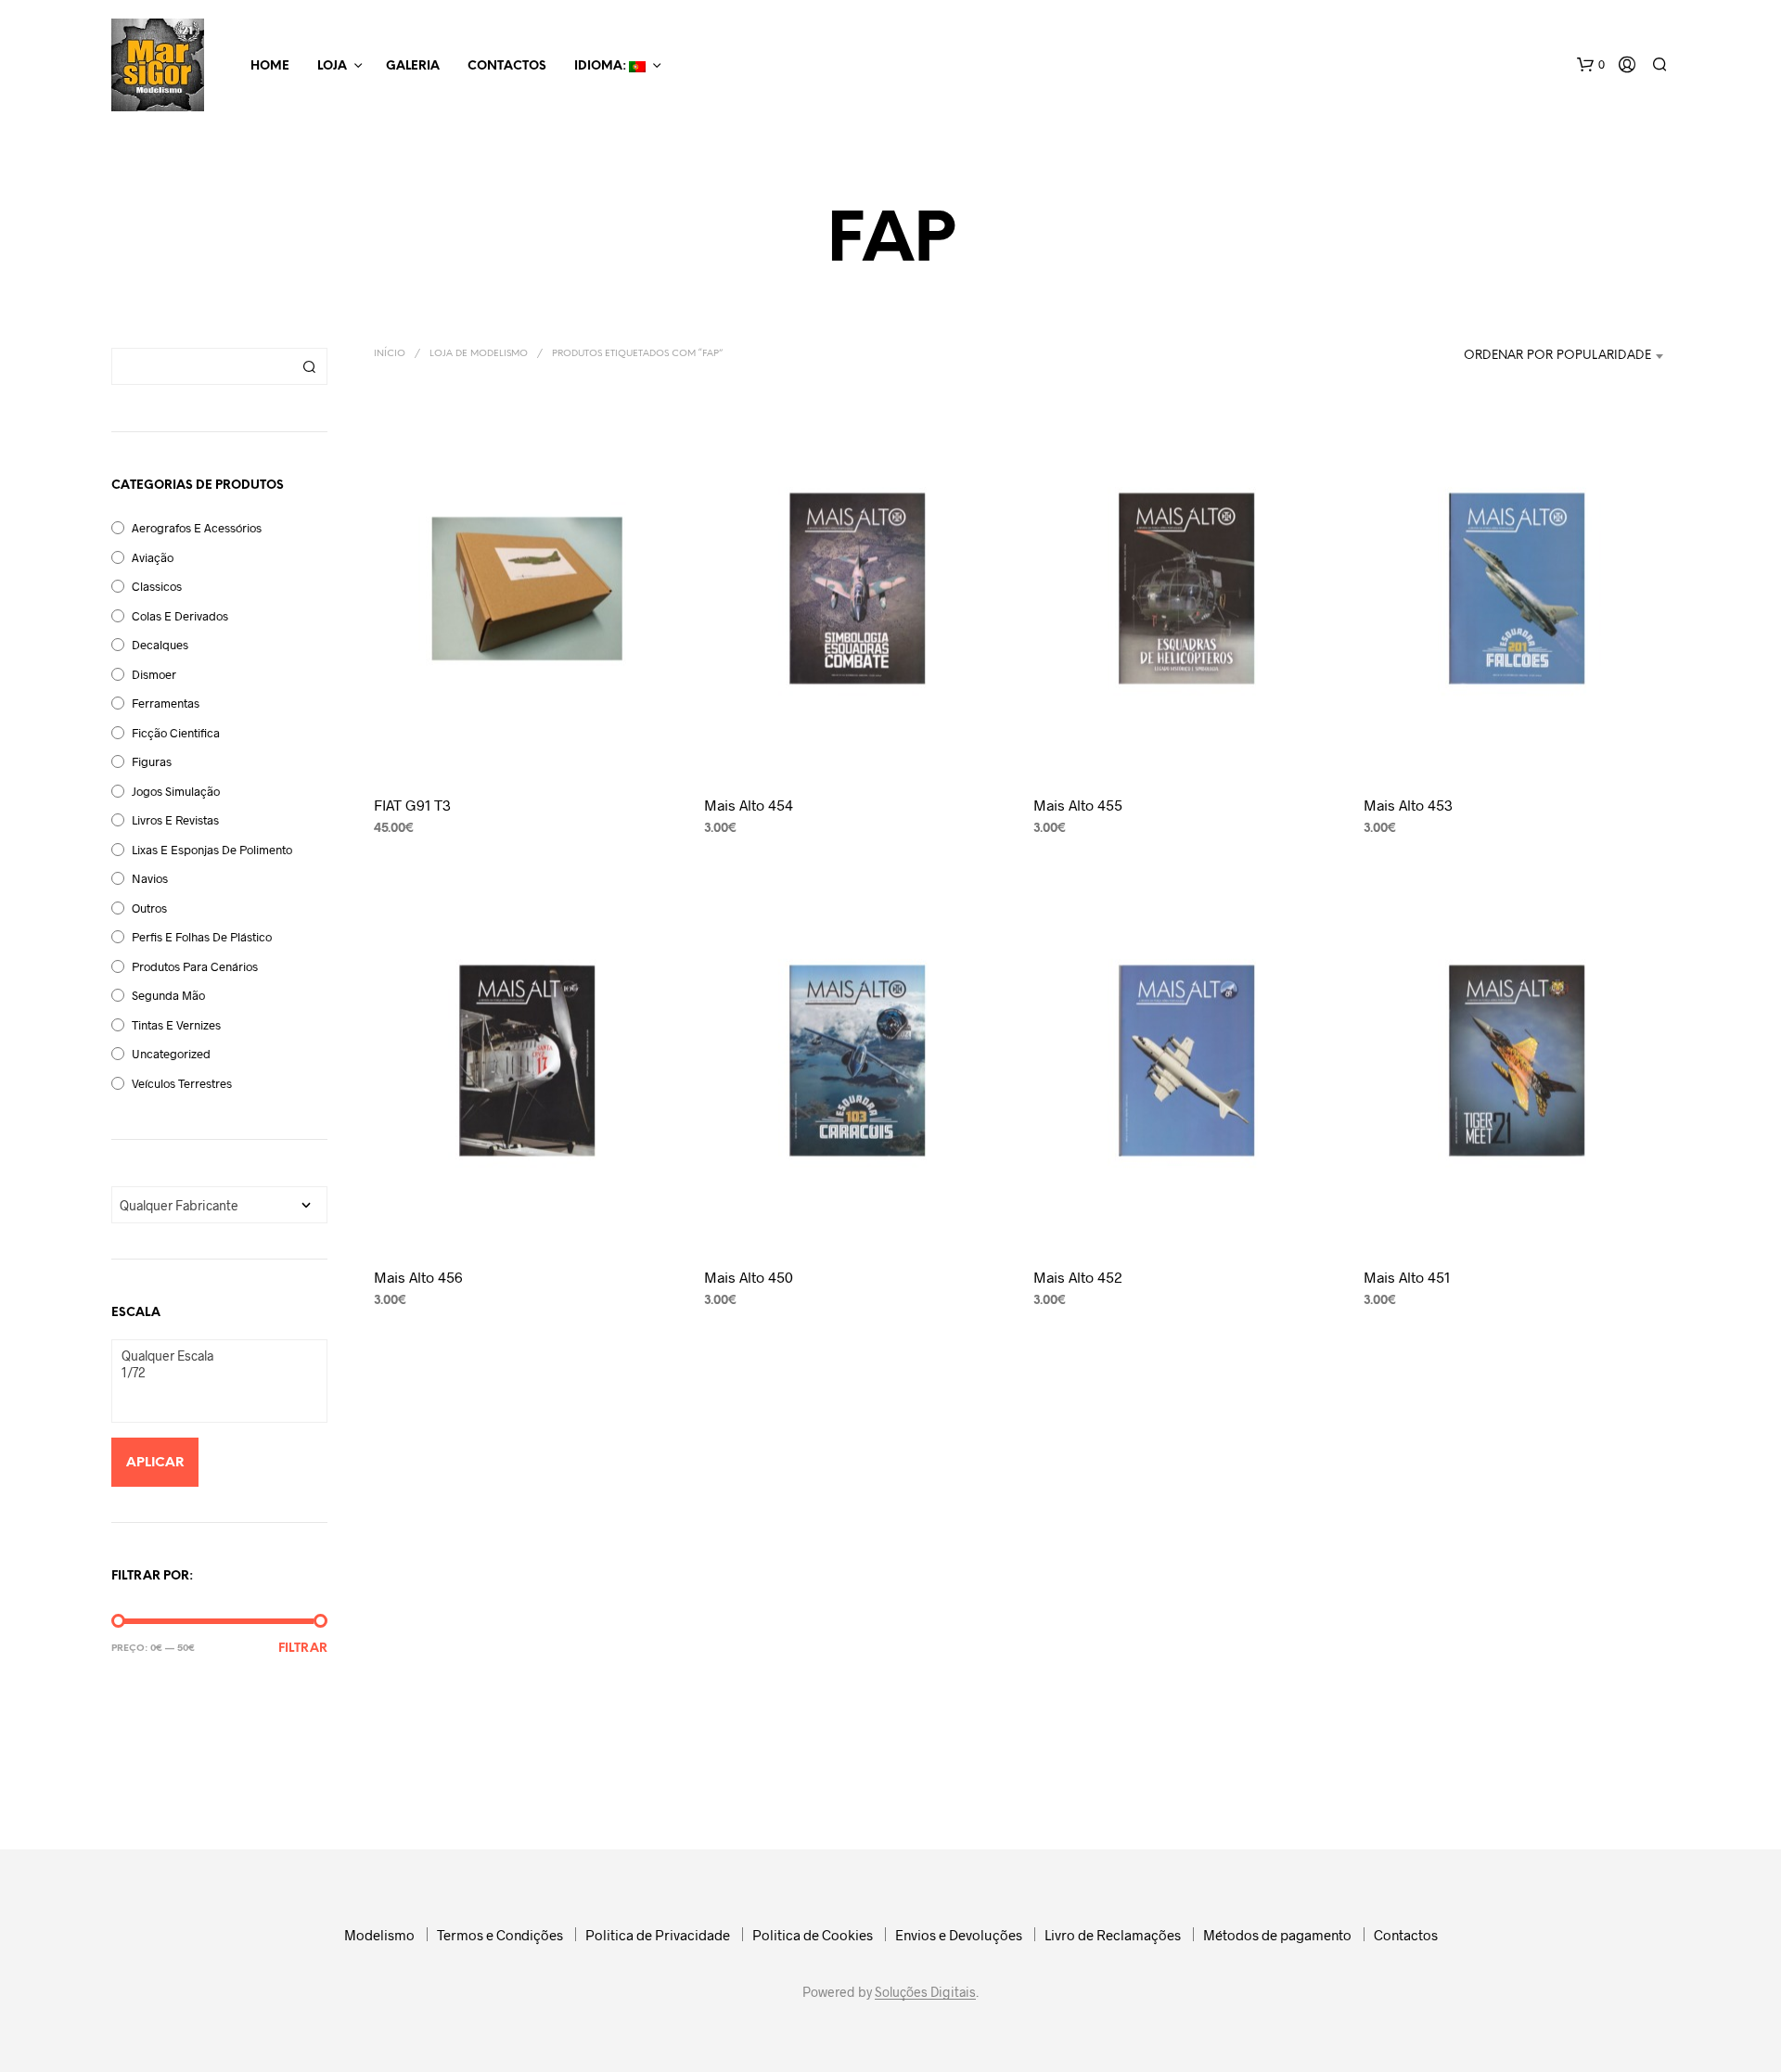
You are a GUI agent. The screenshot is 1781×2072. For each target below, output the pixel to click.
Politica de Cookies (813, 1935)
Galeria (413, 66)
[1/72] (212, 1373)
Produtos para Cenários (195, 966)
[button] (1591, 65)
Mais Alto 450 (749, 1276)
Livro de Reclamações (1113, 1935)
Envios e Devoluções (959, 1935)
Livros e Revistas (175, 820)
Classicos (157, 586)
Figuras (152, 761)
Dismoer (154, 674)
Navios (150, 878)
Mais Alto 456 (418, 1276)
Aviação (153, 557)
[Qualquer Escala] (212, 1356)
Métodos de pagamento (1277, 1935)
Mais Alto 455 (1078, 805)
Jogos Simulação (176, 791)
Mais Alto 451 (1407, 1276)
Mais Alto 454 (749, 805)
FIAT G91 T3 (412, 805)
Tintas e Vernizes (176, 1025)
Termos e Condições (500, 1935)
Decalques (160, 645)
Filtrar (303, 1649)
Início (390, 354)
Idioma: (602, 66)
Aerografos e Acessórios (197, 528)
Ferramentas (166, 703)
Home (270, 66)
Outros (149, 908)
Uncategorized (171, 1054)
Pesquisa (309, 366)
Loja (332, 66)
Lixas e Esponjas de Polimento (212, 850)
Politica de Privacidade (658, 1935)
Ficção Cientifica (176, 733)
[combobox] (1534, 356)
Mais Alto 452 (1078, 1276)
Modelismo (379, 1935)
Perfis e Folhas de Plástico (202, 937)
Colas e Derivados (180, 616)
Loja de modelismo (479, 354)
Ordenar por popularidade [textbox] (1557, 356)
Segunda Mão (168, 995)
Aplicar (155, 1463)
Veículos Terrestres (182, 1083)
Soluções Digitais (925, 1992)
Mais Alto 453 (1408, 805)
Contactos (507, 66)
